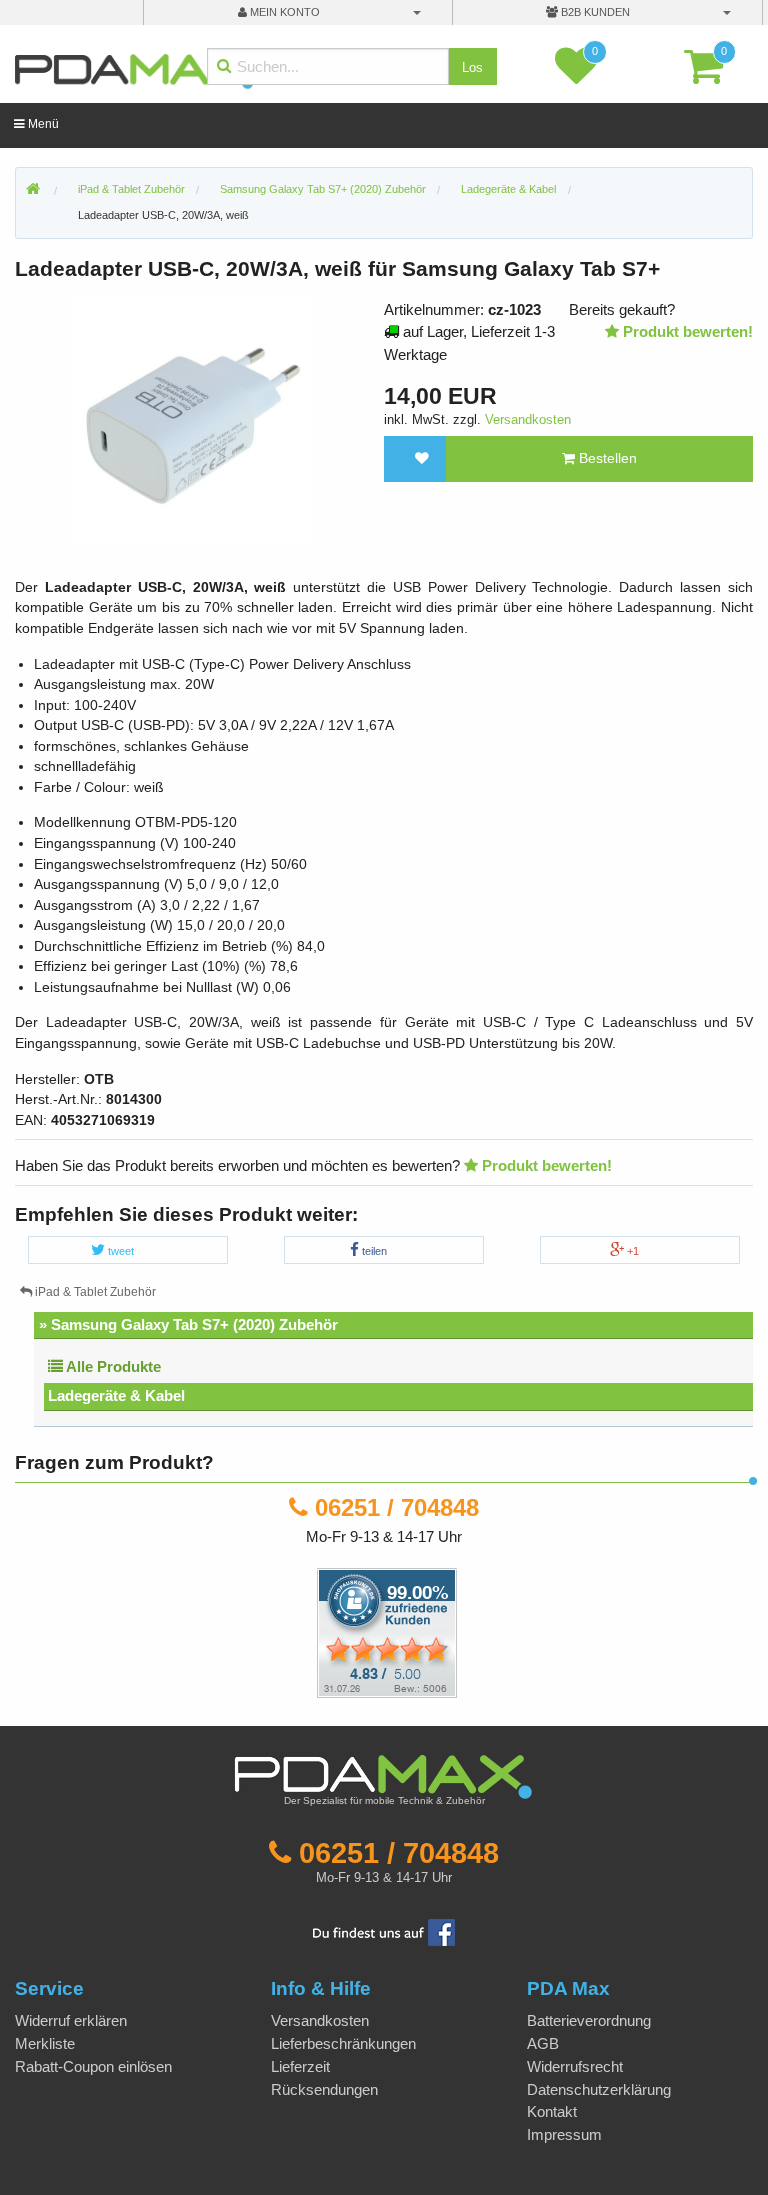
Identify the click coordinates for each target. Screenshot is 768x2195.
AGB (543, 2043)
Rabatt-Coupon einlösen (93, 2066)
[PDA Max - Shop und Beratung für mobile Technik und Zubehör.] (33, 190)
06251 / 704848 (397, 1507)
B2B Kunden (594, 12)
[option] (192, 420)
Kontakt (552, 2111)
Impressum (564, 2134)
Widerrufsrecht (575, 2066)
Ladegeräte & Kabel (116, 1395)
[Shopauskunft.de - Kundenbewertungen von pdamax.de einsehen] (387, 1631)
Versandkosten (528, 419)
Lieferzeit (300, 2066)
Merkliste (45, 2043)
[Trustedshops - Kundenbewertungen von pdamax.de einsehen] (314, 1631)
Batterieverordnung (589, 2020)
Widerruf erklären (71, 2020)
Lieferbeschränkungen (343, 2043)
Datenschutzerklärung (599, 2089)
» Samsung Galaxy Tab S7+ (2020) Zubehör (188, 1324)
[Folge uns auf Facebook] (384, 1930)
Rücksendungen (324, 2089)
